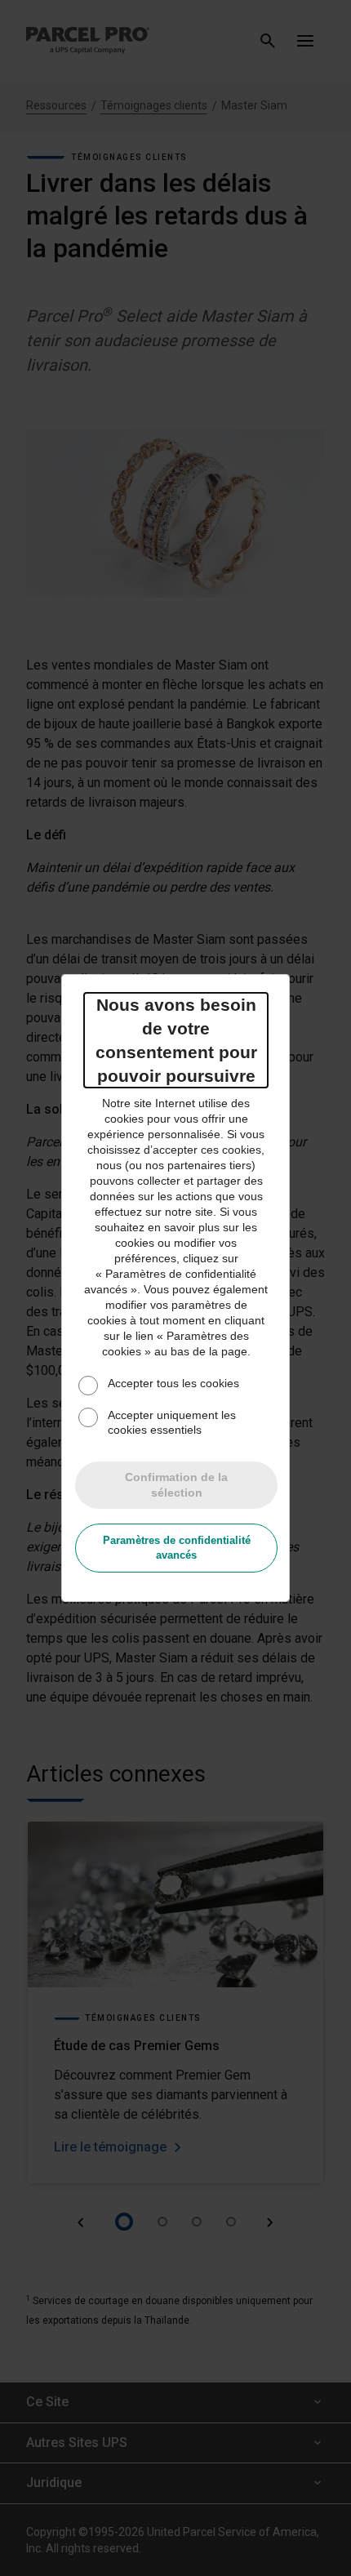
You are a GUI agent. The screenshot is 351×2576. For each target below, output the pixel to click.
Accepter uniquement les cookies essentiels (172, 1422)
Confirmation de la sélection (176, 1485)
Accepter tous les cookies (173, 1383)
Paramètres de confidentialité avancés (177, 1548)
